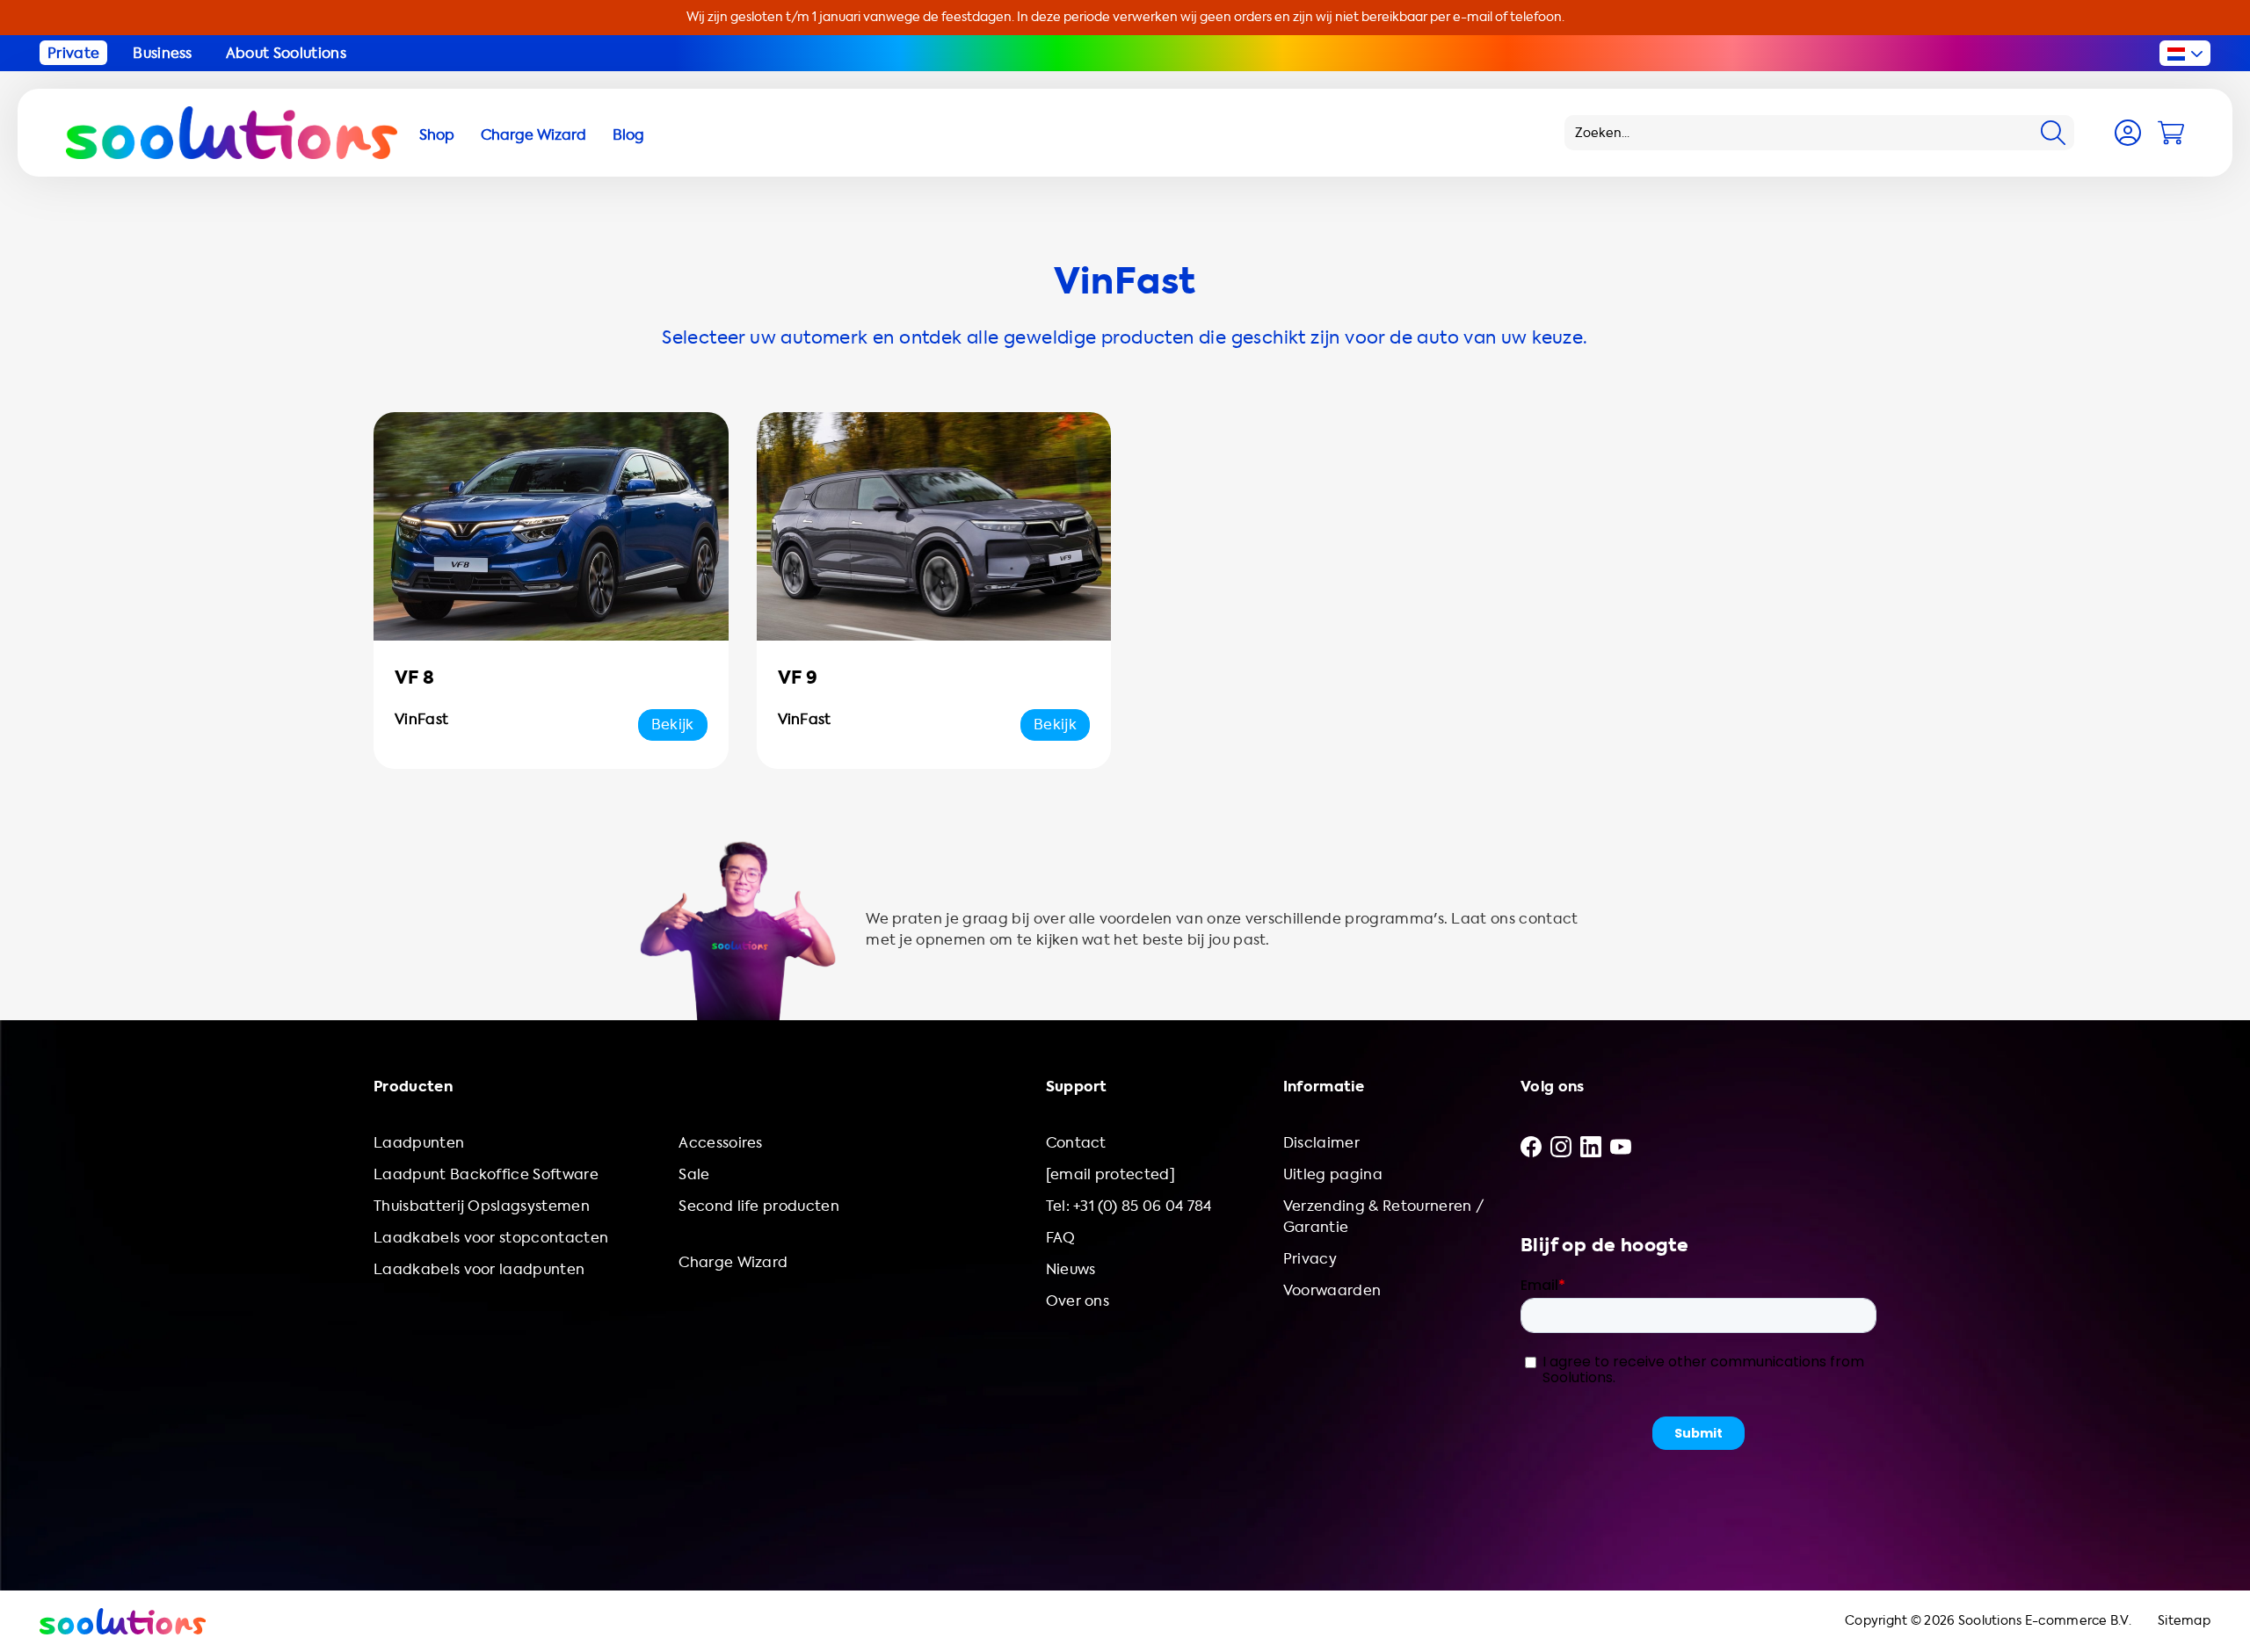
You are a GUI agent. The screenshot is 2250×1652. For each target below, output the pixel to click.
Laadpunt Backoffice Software (486, 1174)
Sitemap (2184, 1621)
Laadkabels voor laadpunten (479, 1269)
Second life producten (759, 1206)
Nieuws (1071, 1269)
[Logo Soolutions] (232, 133)
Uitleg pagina (1333, 1174)
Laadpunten (419, 1143)
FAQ (1061, 1238)
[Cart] (2171, 133)
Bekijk (673, 725)
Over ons (1078, 1301)
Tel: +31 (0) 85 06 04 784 (1129, 1206)
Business (163, 53)
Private (73, 53)
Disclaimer (1321, 1143)
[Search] (2053, 133)
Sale (694, 1174)
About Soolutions (286, 53)
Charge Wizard (733, 1262)
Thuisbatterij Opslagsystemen (482, 1206)
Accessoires (721, 1143)
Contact (1076, 1143)
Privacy (1310, 1259)
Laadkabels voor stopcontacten (491, 1238)
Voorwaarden (1332, 1290)
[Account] (2128, 133)
